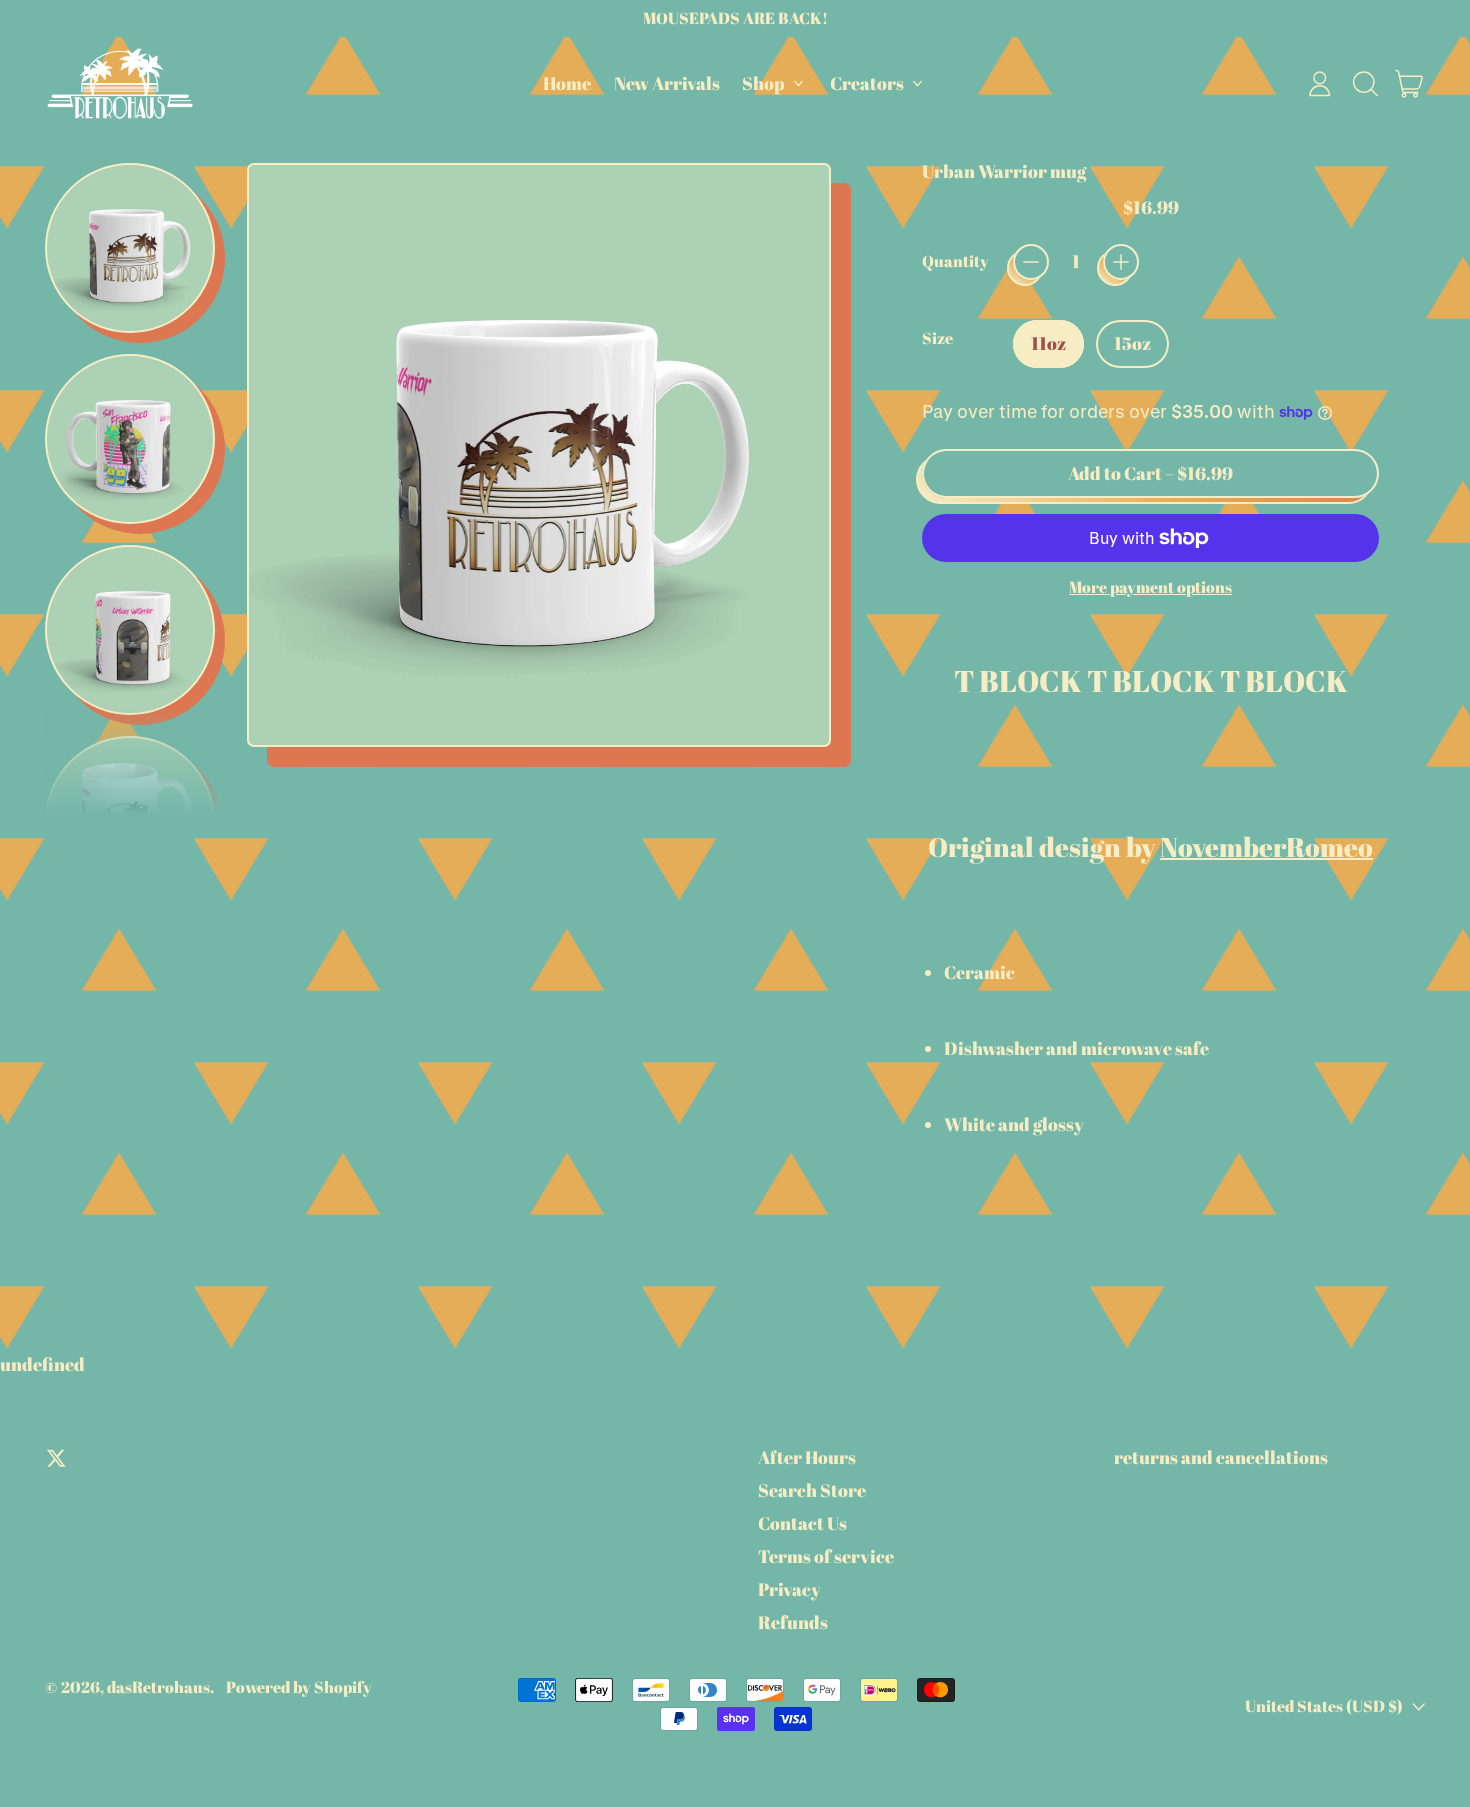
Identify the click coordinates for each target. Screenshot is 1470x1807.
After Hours (807, 1457)
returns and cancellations (1221, 1457)
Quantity (955, 261)
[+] (1121, 262)
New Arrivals (667, 83)
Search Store (812, 1490)
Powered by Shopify (299, 1687)
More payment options (1150, 587)
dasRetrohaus (158, 1687)
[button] (1365, 84)
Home (567, 83)
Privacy (789, 1589)
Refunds (793, 1622)
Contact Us (802, 1523)
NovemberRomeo (1266, 846)
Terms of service (826, 1556)
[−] (1031, 262)
